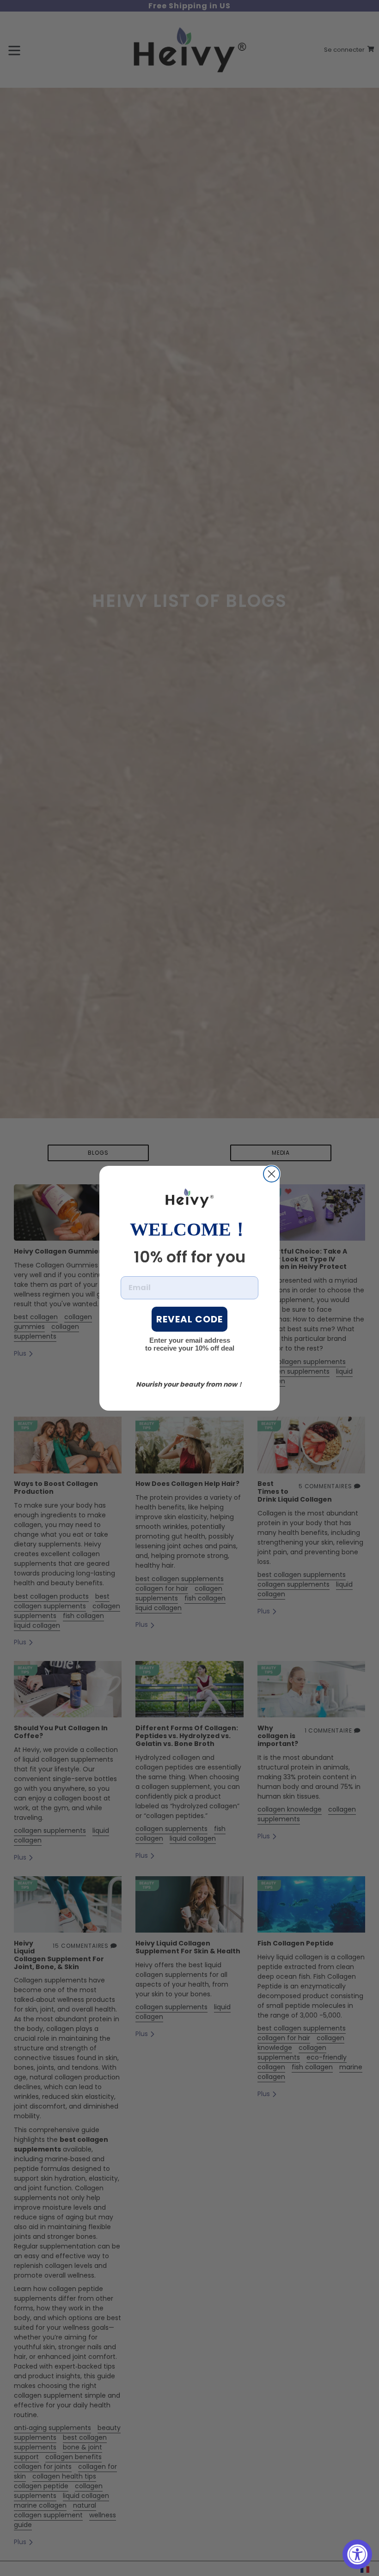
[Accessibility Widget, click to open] (357, 2554)
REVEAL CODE (189, 1319)
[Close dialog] (272, 1174)
